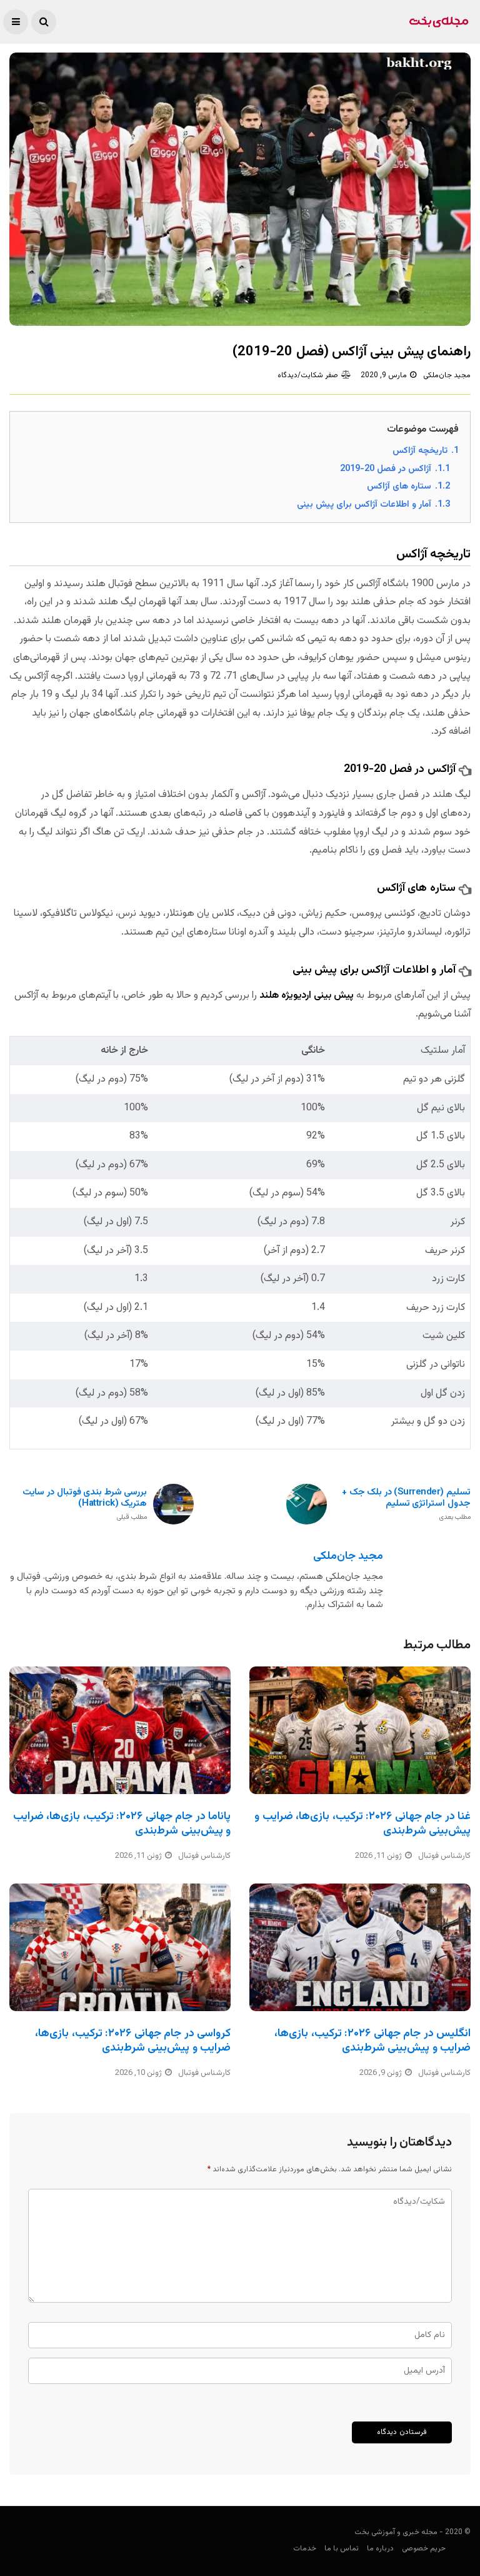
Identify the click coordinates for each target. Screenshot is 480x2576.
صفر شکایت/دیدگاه (308, 375)
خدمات (305, 2548)
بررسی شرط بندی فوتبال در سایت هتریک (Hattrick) (85, 1505)
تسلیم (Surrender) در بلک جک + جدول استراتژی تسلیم (406, 1505)
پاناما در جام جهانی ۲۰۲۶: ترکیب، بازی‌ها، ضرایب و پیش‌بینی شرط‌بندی (122, 1824)
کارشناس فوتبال (204, 1856)
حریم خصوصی (424, 2548)
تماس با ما (342, 2548)
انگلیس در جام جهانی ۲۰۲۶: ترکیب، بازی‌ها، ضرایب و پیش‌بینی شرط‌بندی (372, 2041)
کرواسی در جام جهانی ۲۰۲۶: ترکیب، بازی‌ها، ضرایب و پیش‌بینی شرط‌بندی (133, 2041)
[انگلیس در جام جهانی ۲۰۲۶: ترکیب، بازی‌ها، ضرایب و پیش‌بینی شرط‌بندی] (360, 1947)
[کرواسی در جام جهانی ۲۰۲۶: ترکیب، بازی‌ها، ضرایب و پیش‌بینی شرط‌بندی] (120, 1947)
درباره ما (380, 2548)
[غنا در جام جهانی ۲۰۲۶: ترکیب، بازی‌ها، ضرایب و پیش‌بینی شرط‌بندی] (360, 1730)
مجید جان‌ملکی (447, 375)
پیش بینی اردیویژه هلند (307, 996)
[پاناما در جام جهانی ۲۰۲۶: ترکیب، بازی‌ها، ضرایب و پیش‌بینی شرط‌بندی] (120, 1730)
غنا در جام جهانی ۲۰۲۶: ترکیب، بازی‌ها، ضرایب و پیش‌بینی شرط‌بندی (362, 1824)
